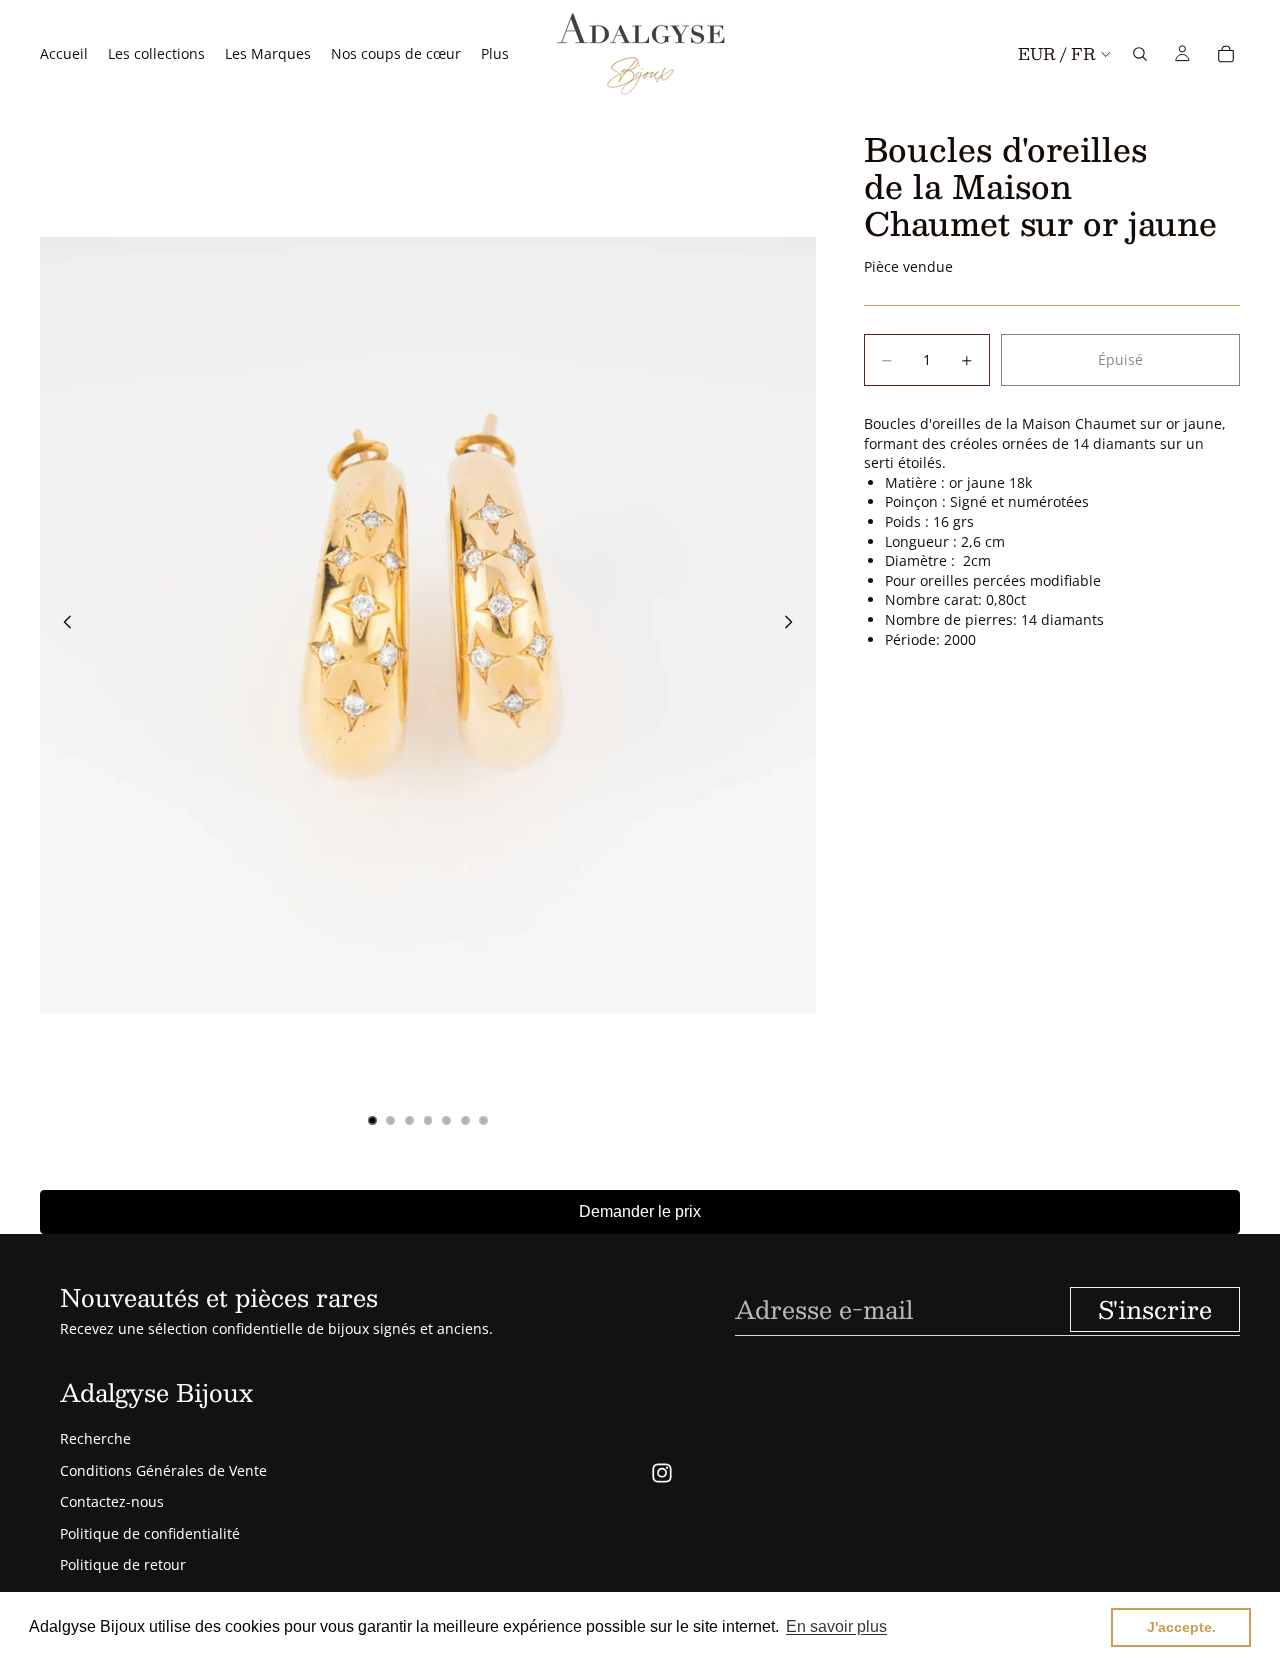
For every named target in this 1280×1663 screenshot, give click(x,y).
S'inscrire (1155, 1309)
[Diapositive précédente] (62, 625)
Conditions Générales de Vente (163, 1470)
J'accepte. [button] (1181, 1627)
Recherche (95, 1438)
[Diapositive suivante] (794, 625)
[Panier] (1226, 54)
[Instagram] (662, 1473)
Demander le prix (640, 1211)
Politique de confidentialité (150, 1533)
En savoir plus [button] (836, 1626)
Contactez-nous (112, 1501)
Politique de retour (123, 1564)
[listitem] (495, 53)
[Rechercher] (1140, 54)
